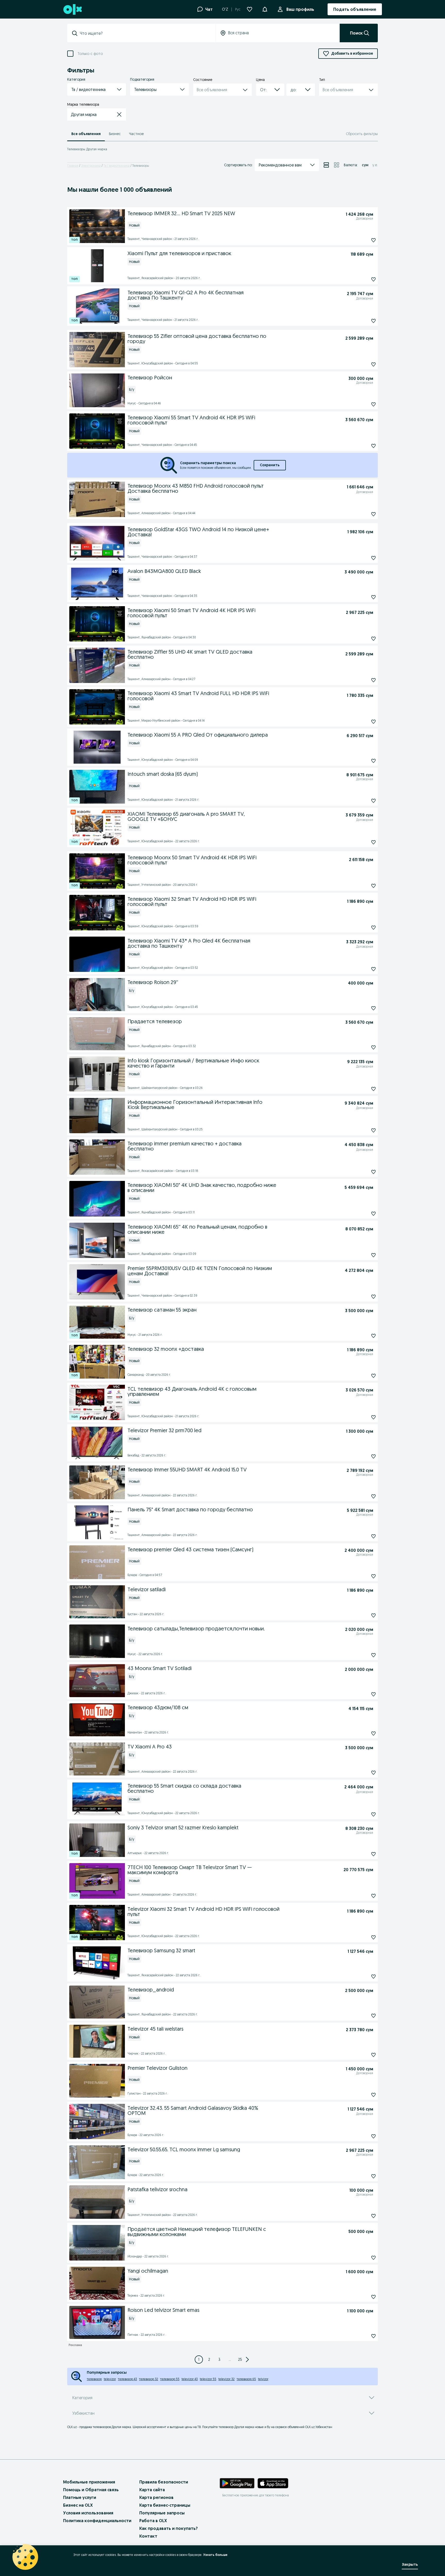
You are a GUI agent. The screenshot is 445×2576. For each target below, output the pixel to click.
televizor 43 (190, 2379)
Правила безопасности (164, 2482)
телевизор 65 (246, 2379)
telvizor (263, 2379)
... (230, 2360)
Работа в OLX (153, 2521)
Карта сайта (152, 2490)
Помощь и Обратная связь (91, 2490)
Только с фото (90, 54)
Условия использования (88, 2513)
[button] (265, 9)
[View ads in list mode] (326, 165)
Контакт (148, 2536)
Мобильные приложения (89, 2482)
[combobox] (144, 33)
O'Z (225, 9)
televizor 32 (226, 2379)
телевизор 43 (127, 2379)
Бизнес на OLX (78, 2505)
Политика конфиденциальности (97, 2521)
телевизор (94, 2379)
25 (240, 2360)
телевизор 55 (170, 2379)
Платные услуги (80, 2497)
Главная (73, 166)
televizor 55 (208, 2379)
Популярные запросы (162, 2513)
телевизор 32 (149, 2379)
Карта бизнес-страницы (165, 2505)
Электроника (91, 166)
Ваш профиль (300, 9)
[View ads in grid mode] (337, 165)
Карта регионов (156, 2497)
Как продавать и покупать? (169, 2528)
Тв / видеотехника (117, 166)
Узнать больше (215, 2555)
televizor (110, 2379)
